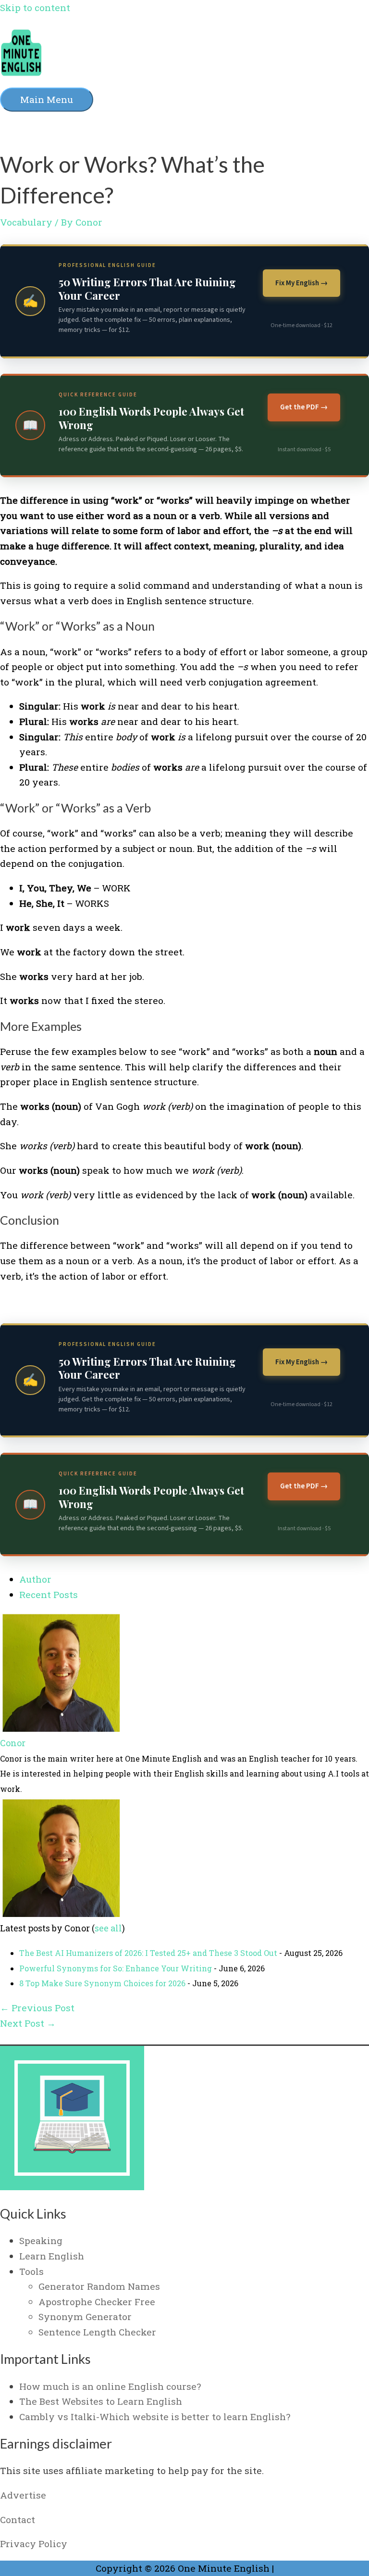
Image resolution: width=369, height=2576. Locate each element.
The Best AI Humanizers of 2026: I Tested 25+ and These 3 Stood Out (148, 1953)
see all (108, 1928)
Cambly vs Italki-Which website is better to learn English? (155, 2417)
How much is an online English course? (110, 2386)
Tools (31, 2271)
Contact (18, 2519)
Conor (13, 1743)
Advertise (23, 2495)
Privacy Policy (34, 2544)
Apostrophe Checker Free (97, 2302)
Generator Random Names (99, 2286)
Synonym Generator (85, 2316)
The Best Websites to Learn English (101, 2401)
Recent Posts (49, 1594)
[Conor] (60, 1728)
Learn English (52, 2256)
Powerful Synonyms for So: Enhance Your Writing (116, 1968)
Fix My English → (301, 283)
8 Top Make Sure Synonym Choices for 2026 (102, 1983)
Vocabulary (26, 222)
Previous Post (37, 2008)
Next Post (28, 2023)
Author (35, 1579)
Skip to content (35, 7)
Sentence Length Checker (97, 2332)
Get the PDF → (304, 407)
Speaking (41, 2240)
